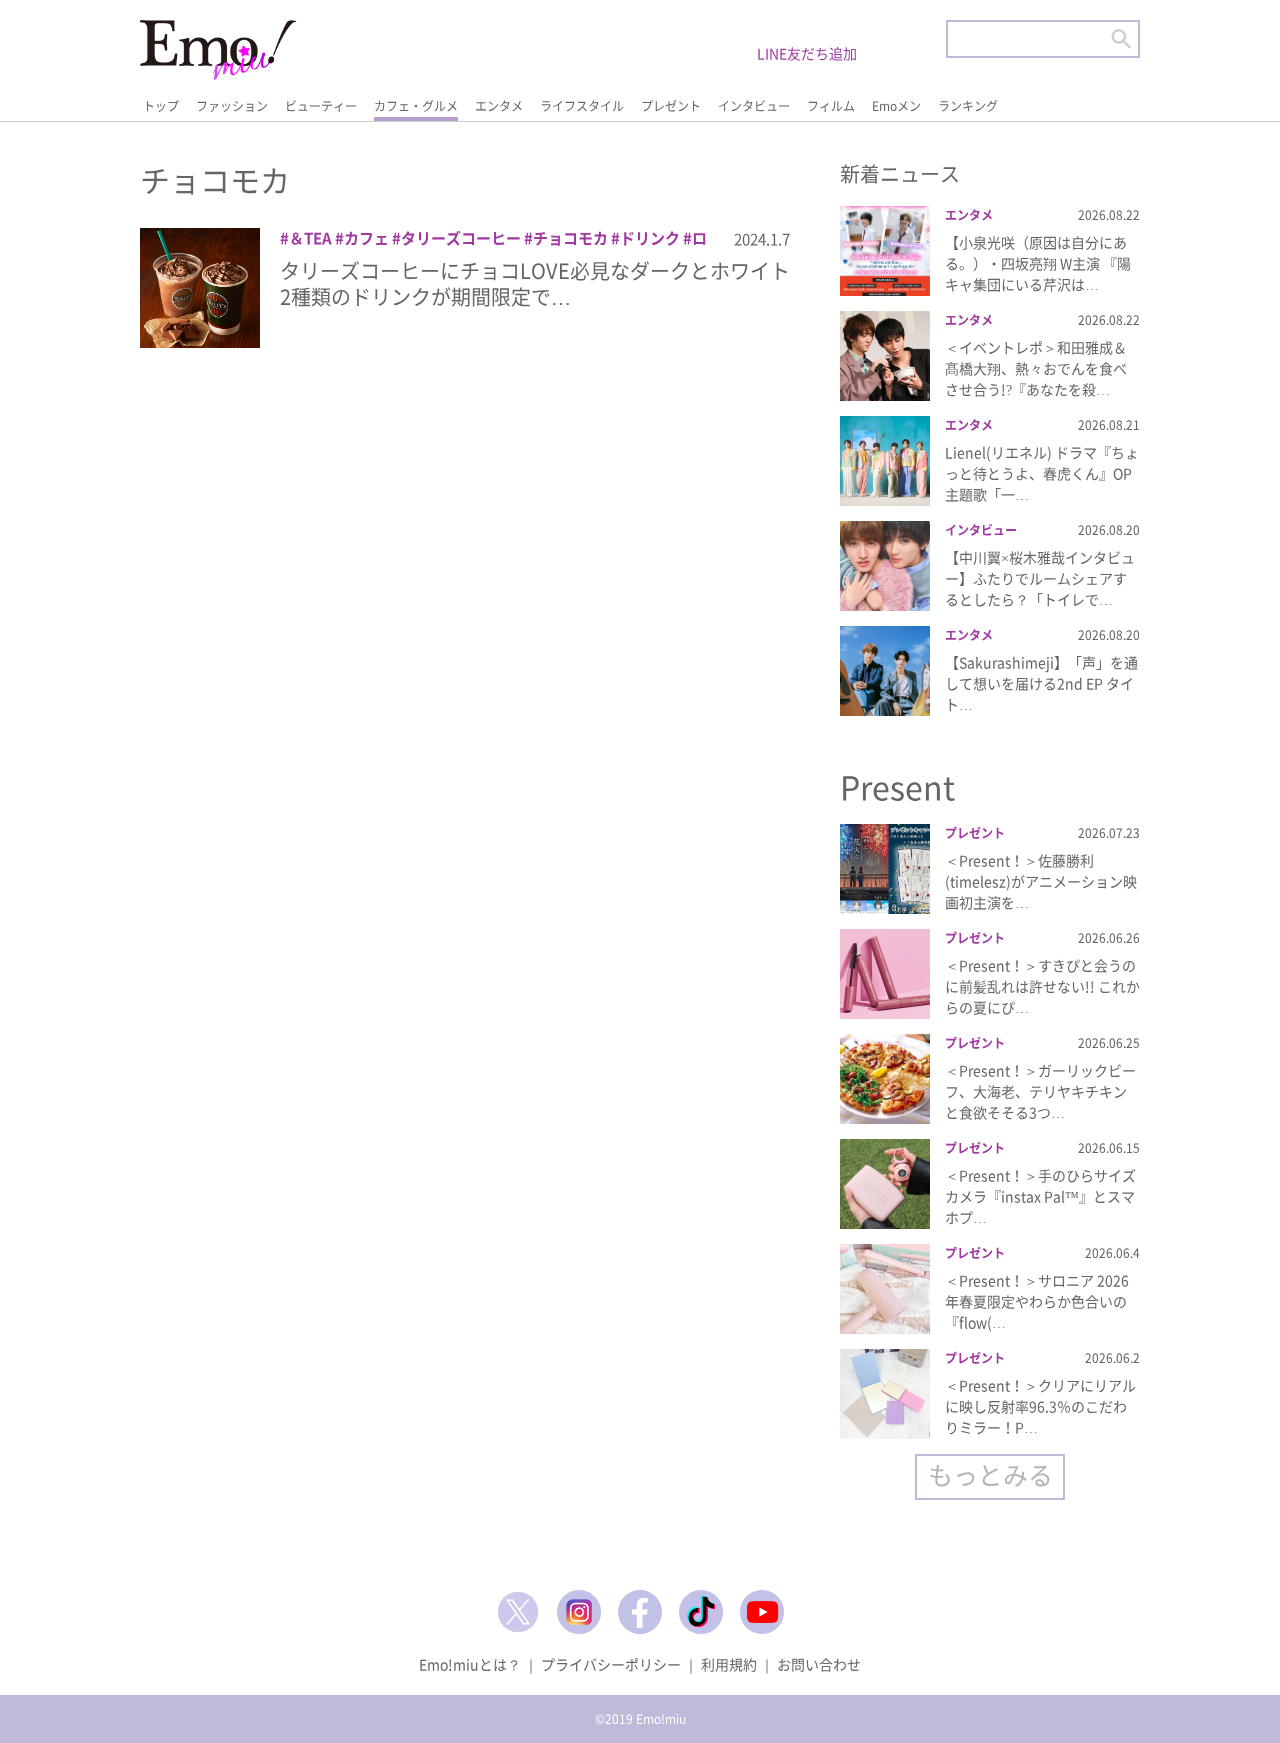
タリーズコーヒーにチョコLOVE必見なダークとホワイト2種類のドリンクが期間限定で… (535, 283)
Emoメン (896, 106)
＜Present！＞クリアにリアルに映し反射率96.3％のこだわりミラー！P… (1040, 1406)
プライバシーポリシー (611, 1664)
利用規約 (729, 1664)
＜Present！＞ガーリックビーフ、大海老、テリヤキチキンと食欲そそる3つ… (1040, 1091)
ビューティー (321, 106)
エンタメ (499, 106)
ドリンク (650, 238)
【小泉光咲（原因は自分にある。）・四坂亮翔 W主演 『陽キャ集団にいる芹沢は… (1038, 263)
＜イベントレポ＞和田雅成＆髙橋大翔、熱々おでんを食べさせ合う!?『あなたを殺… (1036, 368)
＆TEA (310, 238)
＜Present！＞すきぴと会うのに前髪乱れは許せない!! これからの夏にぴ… (1042, 986)
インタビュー (754, 106)
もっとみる (990, 1474)
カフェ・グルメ (416, 106)
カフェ (366, 238)
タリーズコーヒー (461, 238)
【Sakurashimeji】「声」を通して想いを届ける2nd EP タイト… (1041, 683)
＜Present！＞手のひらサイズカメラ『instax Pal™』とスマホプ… (1040, 1196)
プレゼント (671, 106)
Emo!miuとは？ (470, 1664)
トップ (161, 106)
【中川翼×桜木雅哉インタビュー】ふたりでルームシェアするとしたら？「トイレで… (1040, 578)
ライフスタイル (582, 106)
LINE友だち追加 (807, 53)
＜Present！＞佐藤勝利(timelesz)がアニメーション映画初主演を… (1041, 881)
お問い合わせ (819, 1664)
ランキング (968, 106)
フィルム (831, 106)
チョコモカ (570, 238)
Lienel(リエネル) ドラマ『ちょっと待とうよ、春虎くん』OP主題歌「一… (1042, 473)
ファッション (232, 106)
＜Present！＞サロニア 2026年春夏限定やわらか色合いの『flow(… (1037, 1301)
